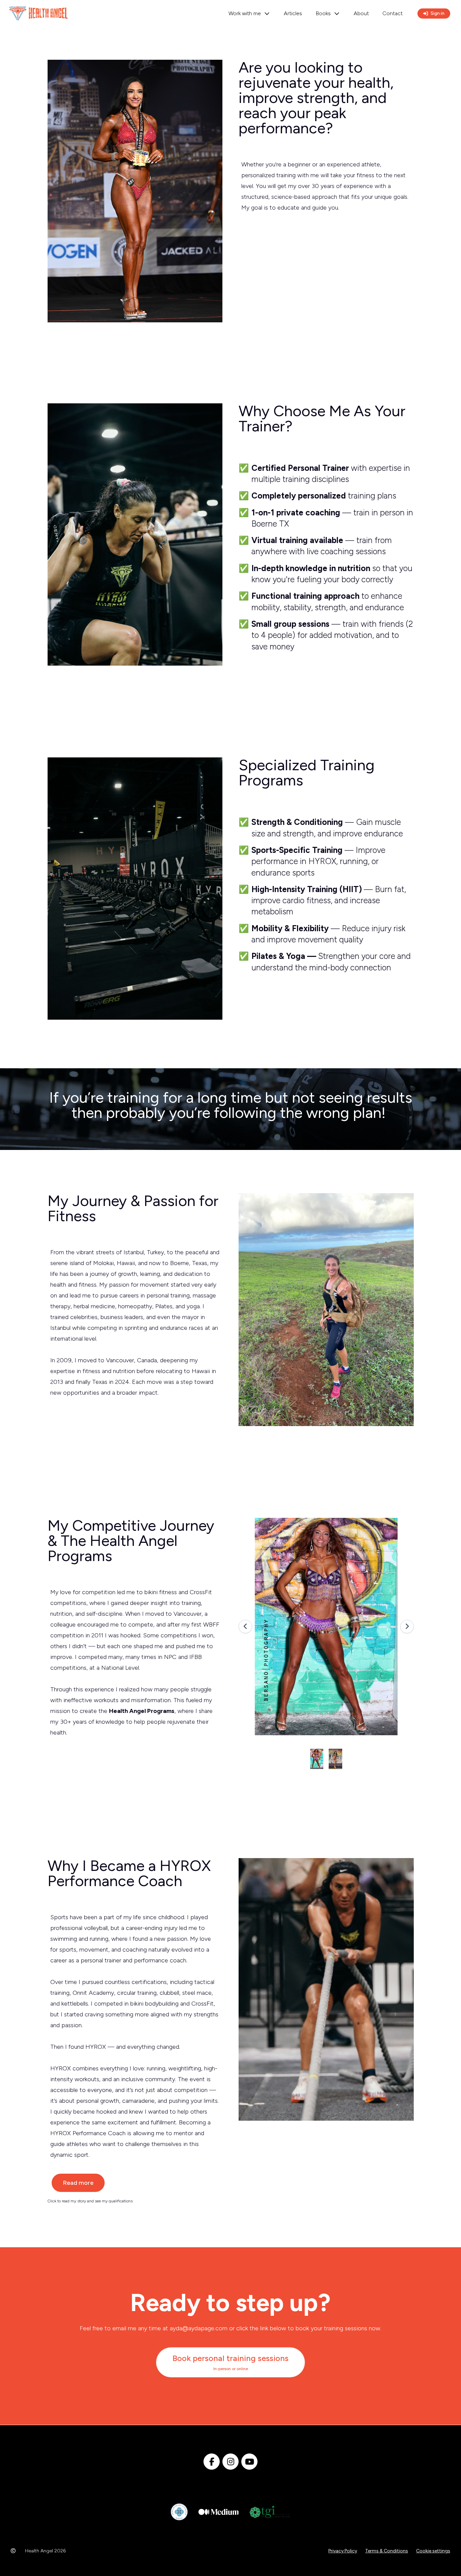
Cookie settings (433, 2551)
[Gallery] (326, 1627)
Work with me (245, 13)
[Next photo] (407, 1627)
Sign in (438, 13)
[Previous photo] (245, 1627)
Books (323, 13)
